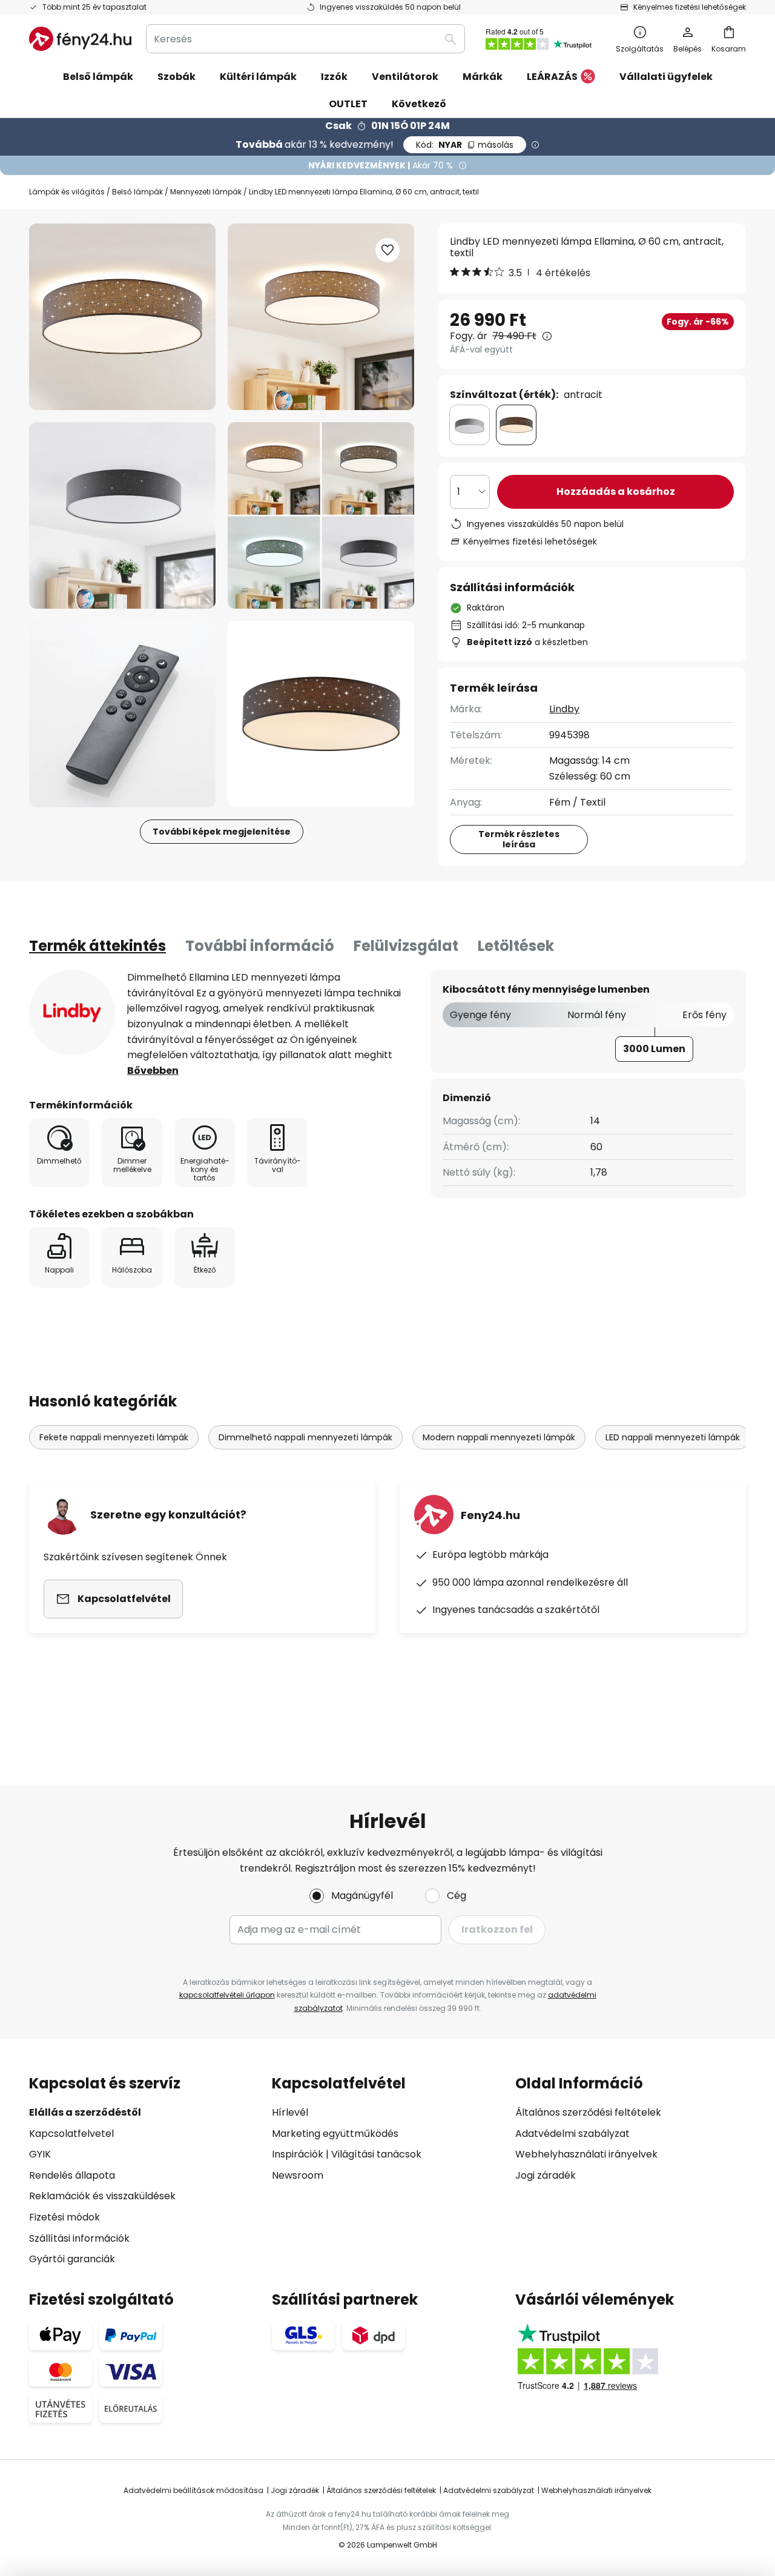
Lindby (564, 709)
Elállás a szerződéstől (85, 2112)
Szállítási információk (79, 2238)
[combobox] (305, 39)
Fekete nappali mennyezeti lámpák (114, 1437)
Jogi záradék (546, 2175)
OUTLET (348, 104)
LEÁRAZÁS (552, 77)
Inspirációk (298, 2154)
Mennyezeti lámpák (206, 192)
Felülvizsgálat (406, 946)
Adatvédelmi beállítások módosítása (193, 2490)
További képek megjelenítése (222, 832)
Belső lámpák (137, 192)
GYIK (40, 2154)
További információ (260, 946)
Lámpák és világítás (67, 192)
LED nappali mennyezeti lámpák (673, 1437)
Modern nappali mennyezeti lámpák (499, 1437)
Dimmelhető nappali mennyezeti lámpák (305, 1437)
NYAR (465, 145)
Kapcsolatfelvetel (71, 2134)
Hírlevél (290, 2112)
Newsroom (298, 2175)
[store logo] (80, 39)
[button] (122, 515)
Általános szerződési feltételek (588, 2112)
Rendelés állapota (72, 2175)
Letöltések (516, 946)
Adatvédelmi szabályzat (572, 2134)
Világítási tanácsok (376, 2154)
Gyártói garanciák (72, 2259)
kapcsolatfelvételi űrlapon (227, 1995)
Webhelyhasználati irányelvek (586, 2154)
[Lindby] (72, 1013)
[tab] (97, 946)
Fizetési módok (64, 2217)
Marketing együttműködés (335, 2134)
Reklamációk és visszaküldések (102, 2196)
